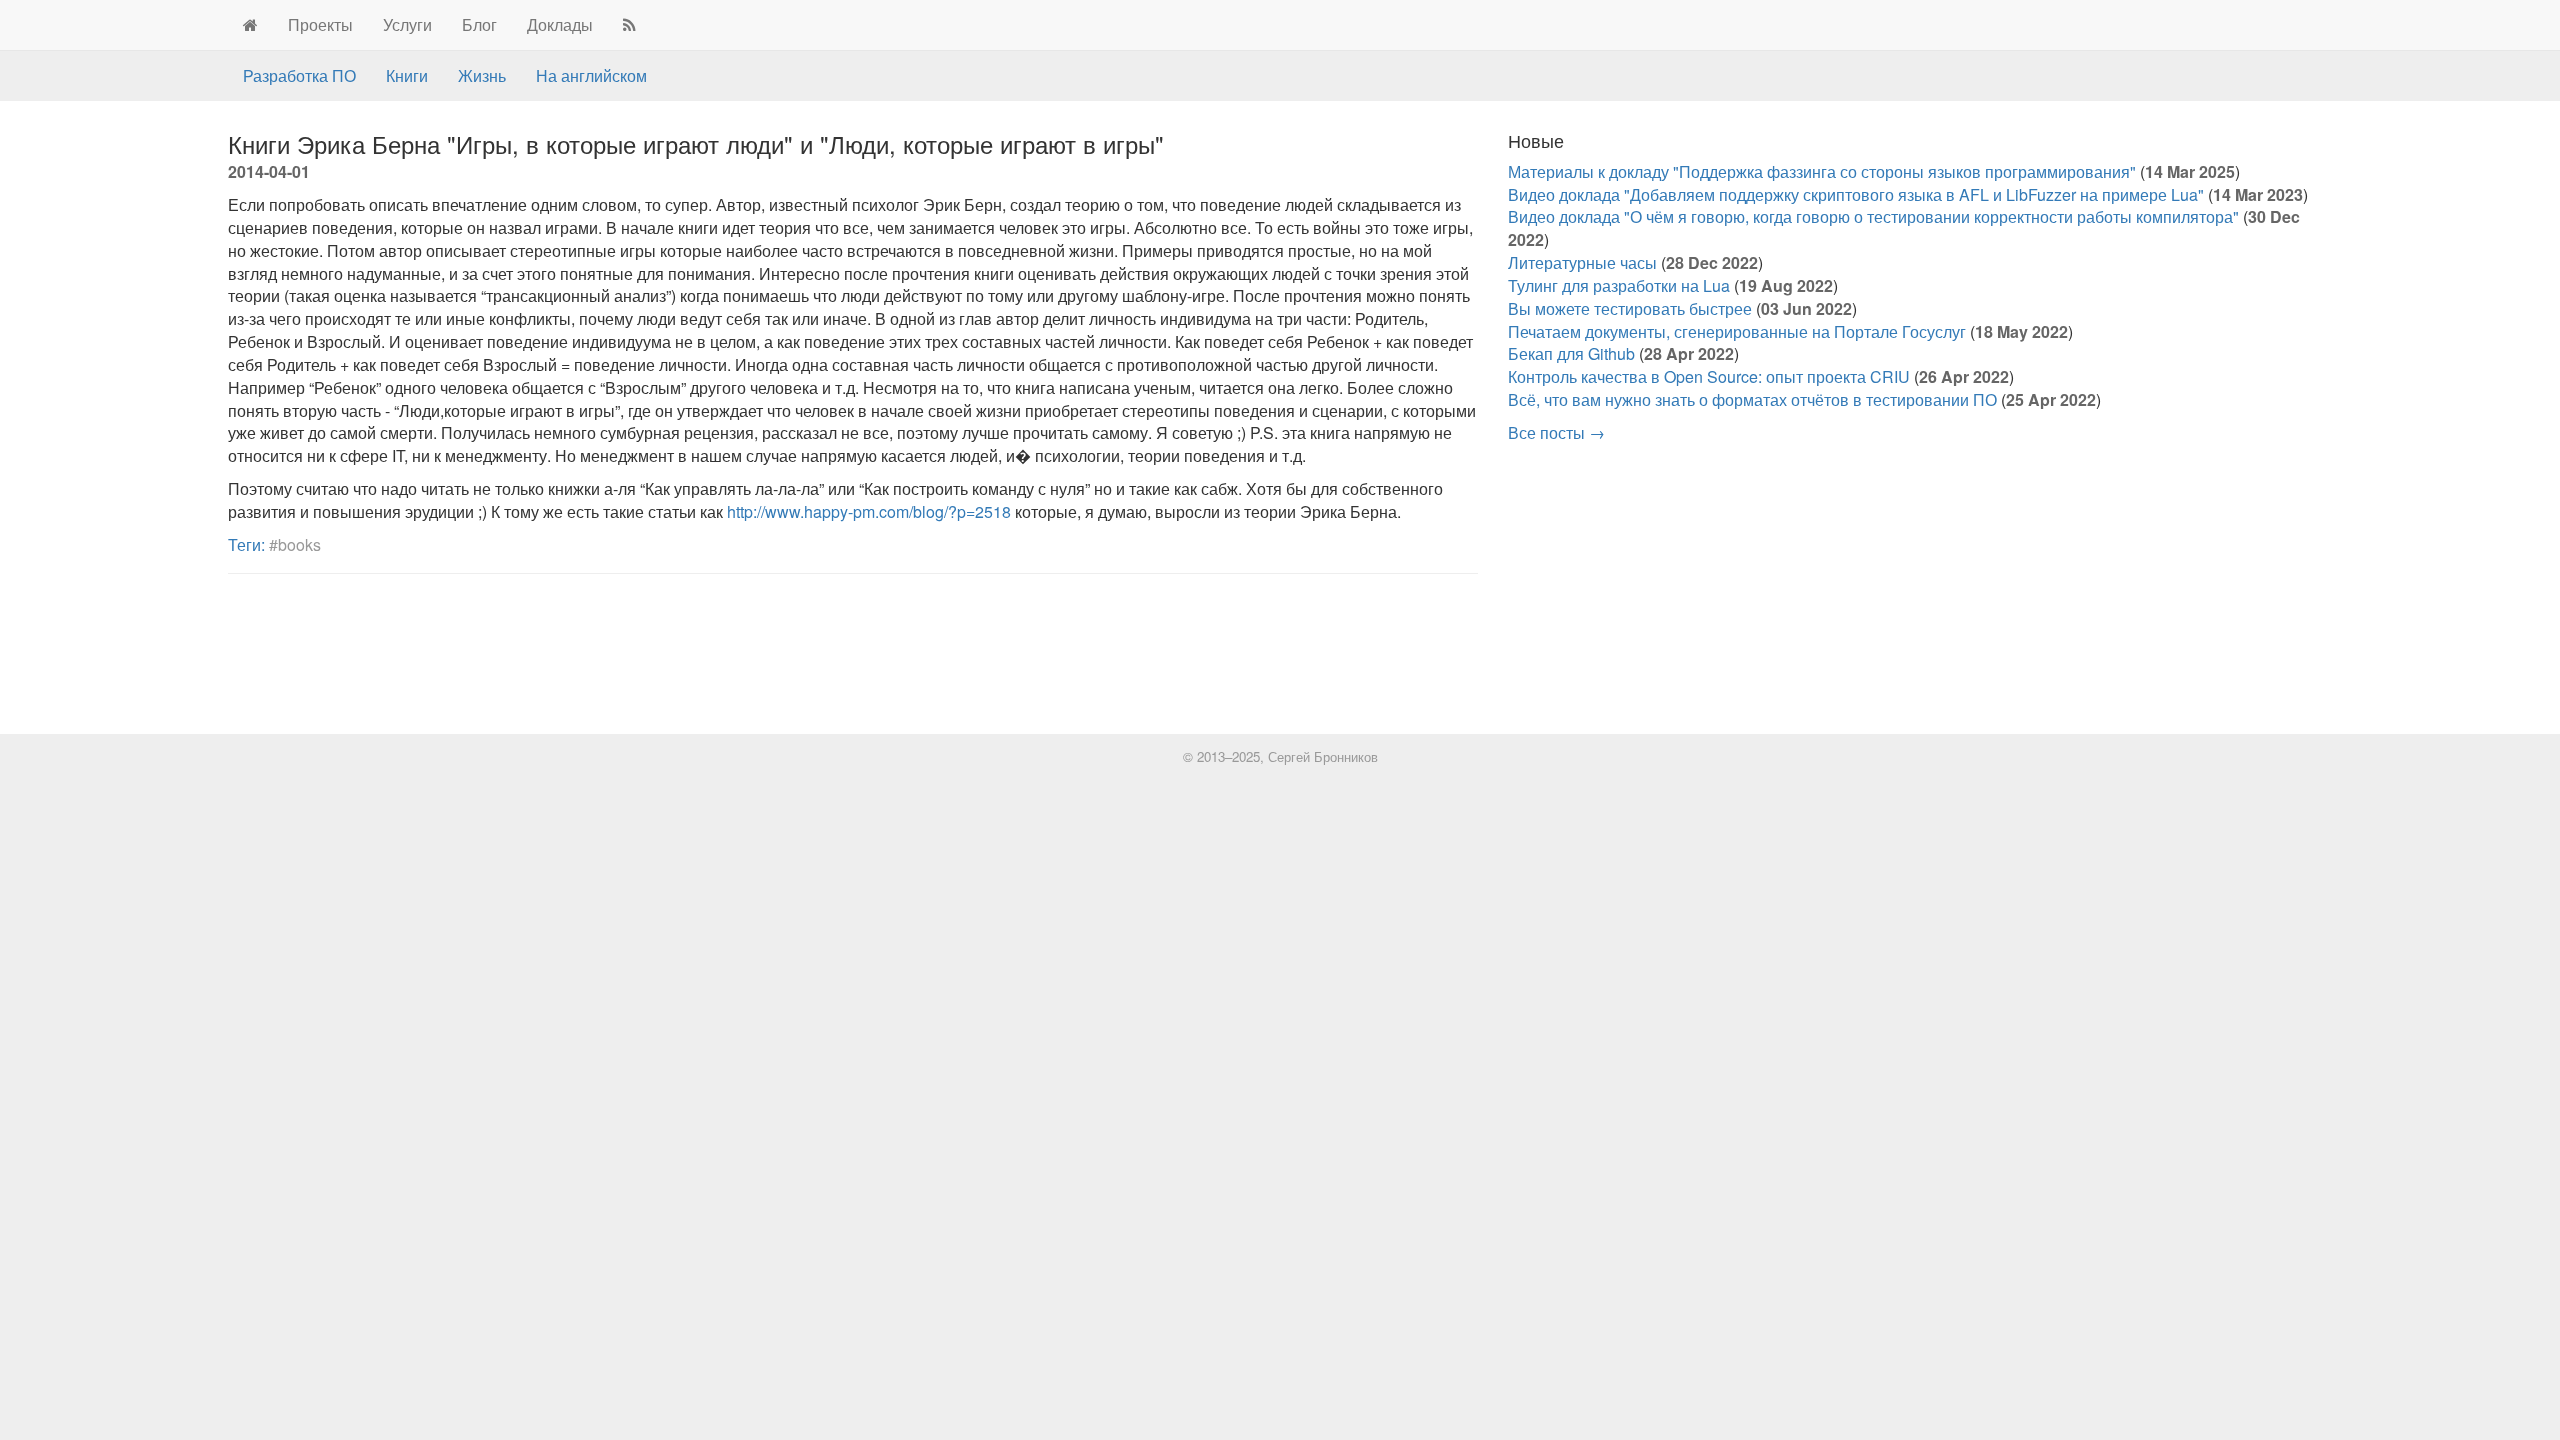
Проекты (320, 24)
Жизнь (482, 75)
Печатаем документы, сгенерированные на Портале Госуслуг (1737, 331)
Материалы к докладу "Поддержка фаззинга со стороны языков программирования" (1822, 171)
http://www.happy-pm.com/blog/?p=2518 (869, 511)
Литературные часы (1582, 262)
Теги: (246, 544)
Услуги (407, 24)
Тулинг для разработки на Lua (1619, 285)
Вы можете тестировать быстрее (1630, 308)
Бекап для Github (1571, 353)
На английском (591, 75)
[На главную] (250, 25)
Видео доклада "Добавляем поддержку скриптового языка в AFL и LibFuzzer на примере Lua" (1856, 194)
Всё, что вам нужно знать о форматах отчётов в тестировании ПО (1752, 399)
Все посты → (1556, 432)
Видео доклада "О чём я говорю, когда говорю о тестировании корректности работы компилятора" (1873, 216)
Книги (407, 75)
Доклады (560, 24)
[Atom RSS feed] (629, 25)
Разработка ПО (299, 75)
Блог (479, 24)
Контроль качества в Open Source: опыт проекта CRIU (1709, 376)
